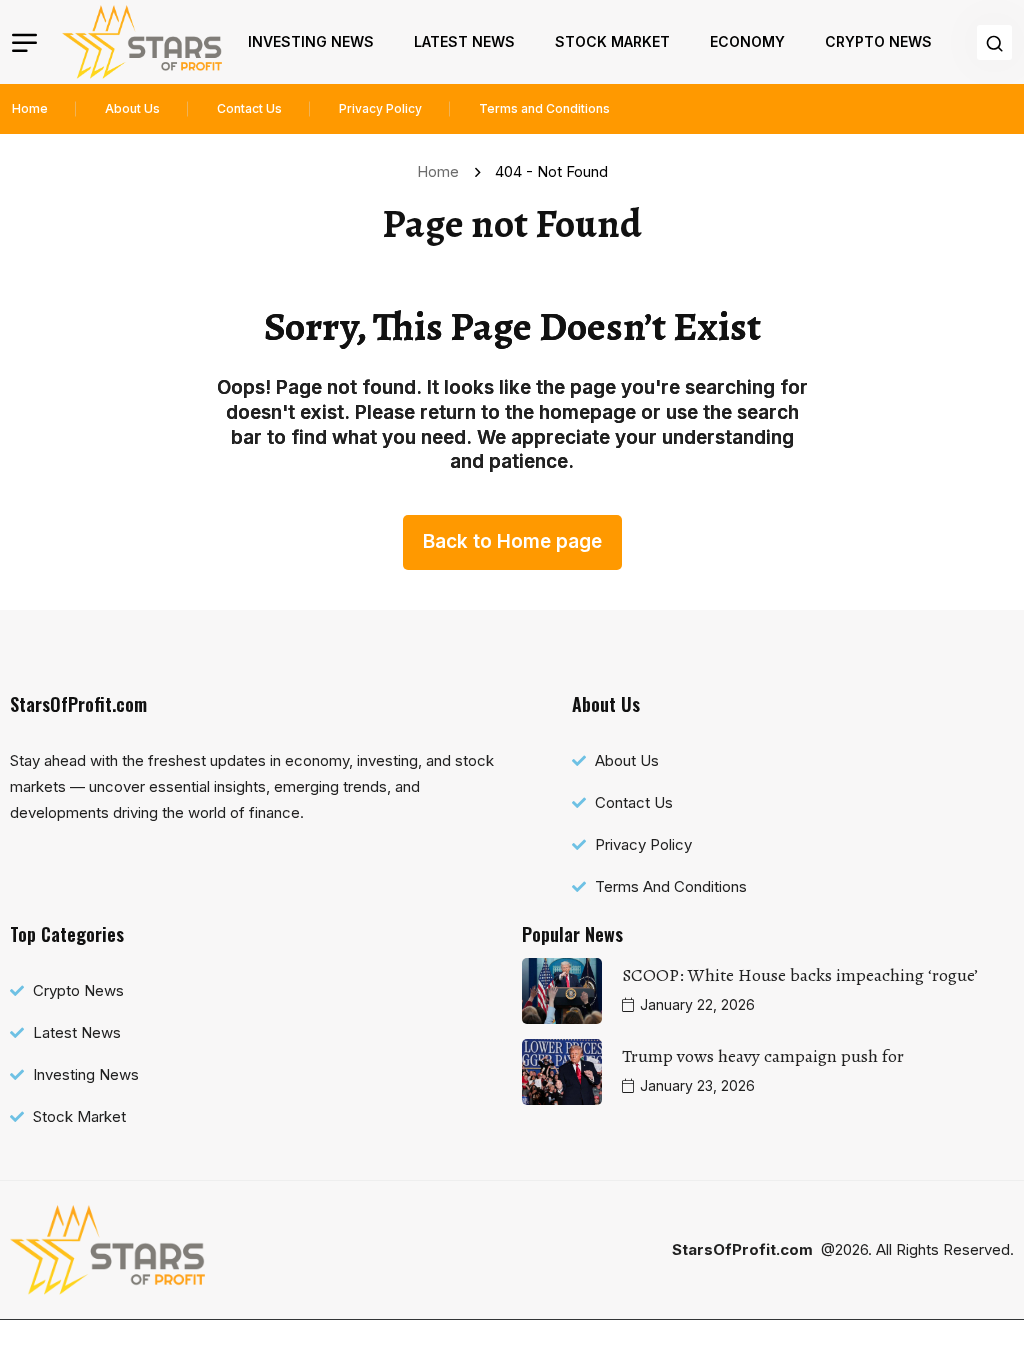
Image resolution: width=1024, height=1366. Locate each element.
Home (30, 108)
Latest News (464, 41)
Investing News (311, 41)
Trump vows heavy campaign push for (763, 1056)
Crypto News (878, 41)
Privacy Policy (380, 108)
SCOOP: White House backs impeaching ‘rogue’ (800, 975)
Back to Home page (512, 541)
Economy (747, 41)
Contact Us (249, 108)
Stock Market (612, 41)
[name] (142, 42)
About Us (132, 108)
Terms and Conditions (544, 108)
